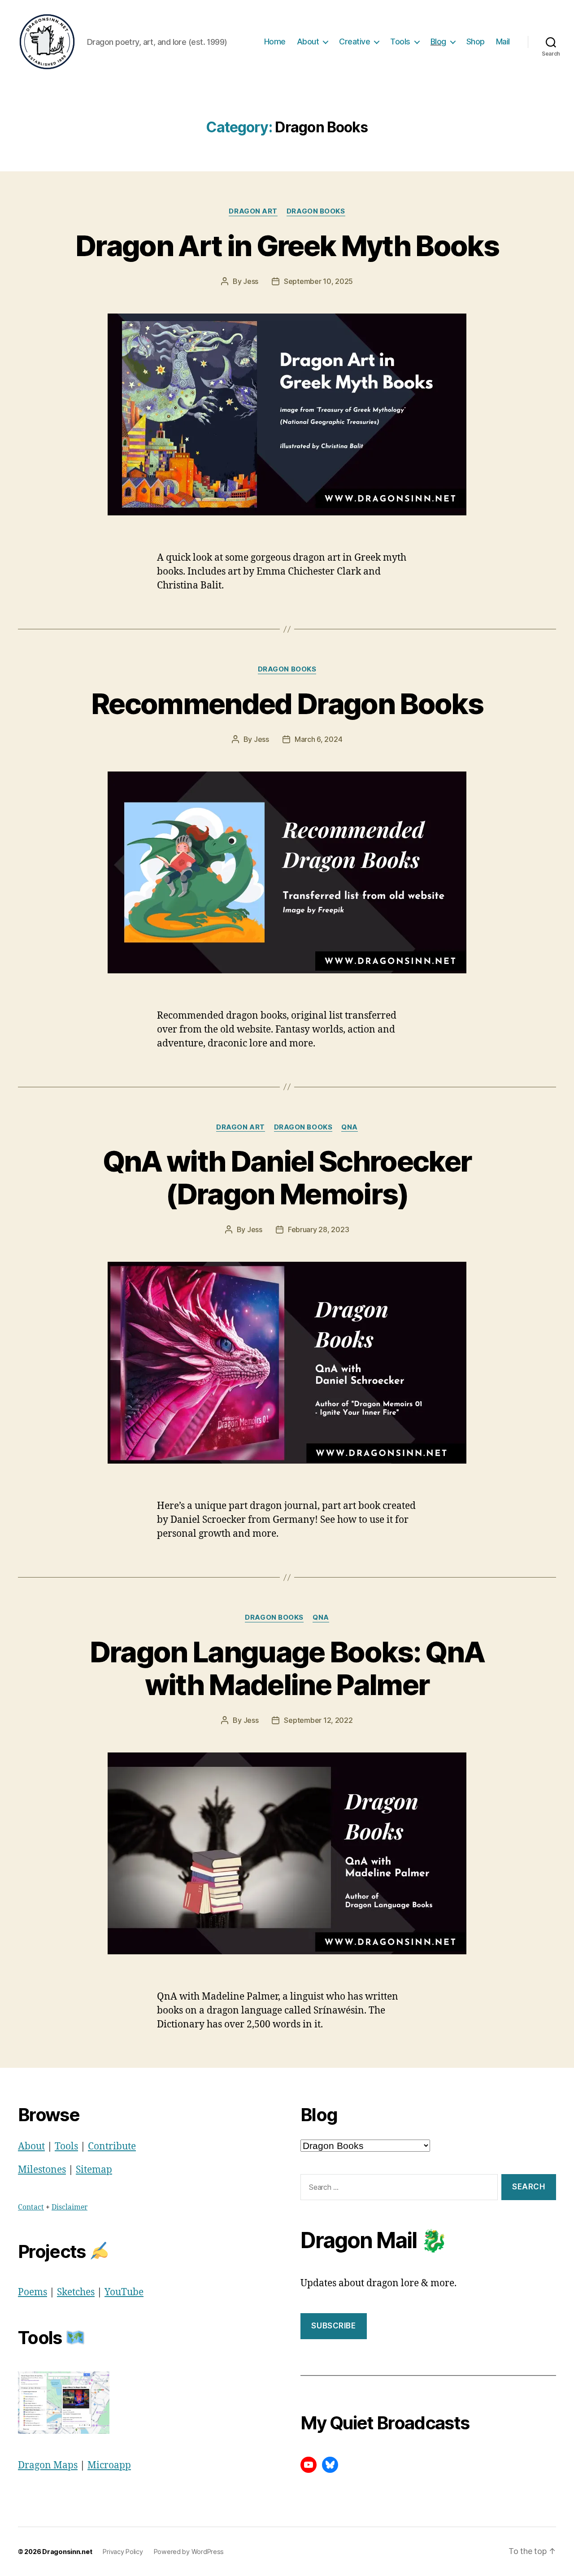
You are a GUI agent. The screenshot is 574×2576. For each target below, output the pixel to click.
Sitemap (94, 2170)
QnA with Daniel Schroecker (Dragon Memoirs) (287, 1177)
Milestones (42, 2170)
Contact (31, 2207)
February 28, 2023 (318, 1229)
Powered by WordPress (189, 2552)
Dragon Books (316, 211)
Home (275, 41)
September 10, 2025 (318, 281)
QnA (350, 1127)
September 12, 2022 (318, 1720)
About (308, 41)
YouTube (124, 2292)
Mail (503, 41)
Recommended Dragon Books (287, 704)
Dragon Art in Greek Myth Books (287, 246)
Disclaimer (70, 2207)
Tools (400, 41)
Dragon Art (253, 211)
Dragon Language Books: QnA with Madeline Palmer (287, 1668)
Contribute (112, 2147)
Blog (438, 41)
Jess (251, 281)
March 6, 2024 (319, 739)
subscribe (333, 2326)
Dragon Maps (48, 2465)
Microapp (109, 2465)
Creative (354, 41)
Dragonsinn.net (67, 2552)
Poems (33, 2292)
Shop (476, 41)
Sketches (76, 2292)
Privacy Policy (123, 2552)
